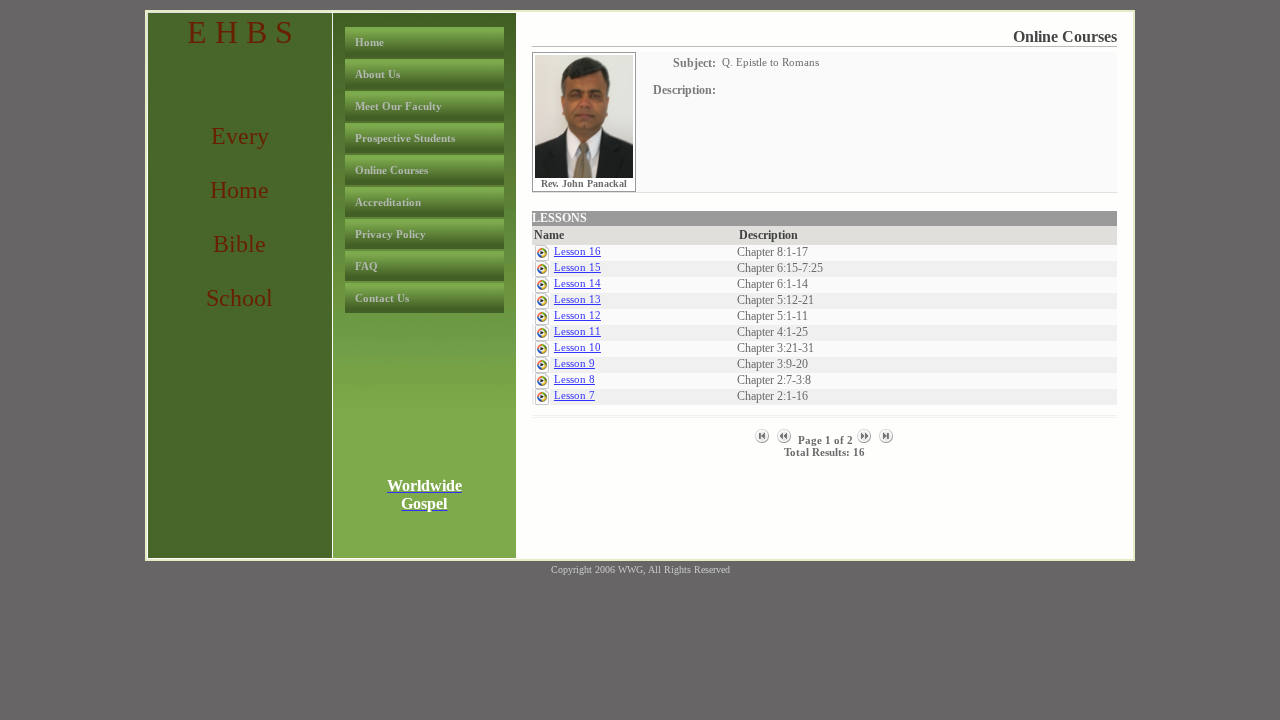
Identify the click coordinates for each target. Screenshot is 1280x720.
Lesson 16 (577, 251)
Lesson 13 (577, 299)
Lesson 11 (577, 331)
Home (369, 42)
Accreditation (388, 202)
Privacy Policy (390, 234)
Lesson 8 (574, 379)
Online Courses (391, 170)
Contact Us (382, 298)
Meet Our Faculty (398, 106)
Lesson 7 (574, 395)
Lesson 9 (574, 363)
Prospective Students (405, 138)
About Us (377, 74)
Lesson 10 (577, 347)
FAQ (366, 266)
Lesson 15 (577, 267)
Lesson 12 (577, 315)
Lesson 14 (577, 283)
